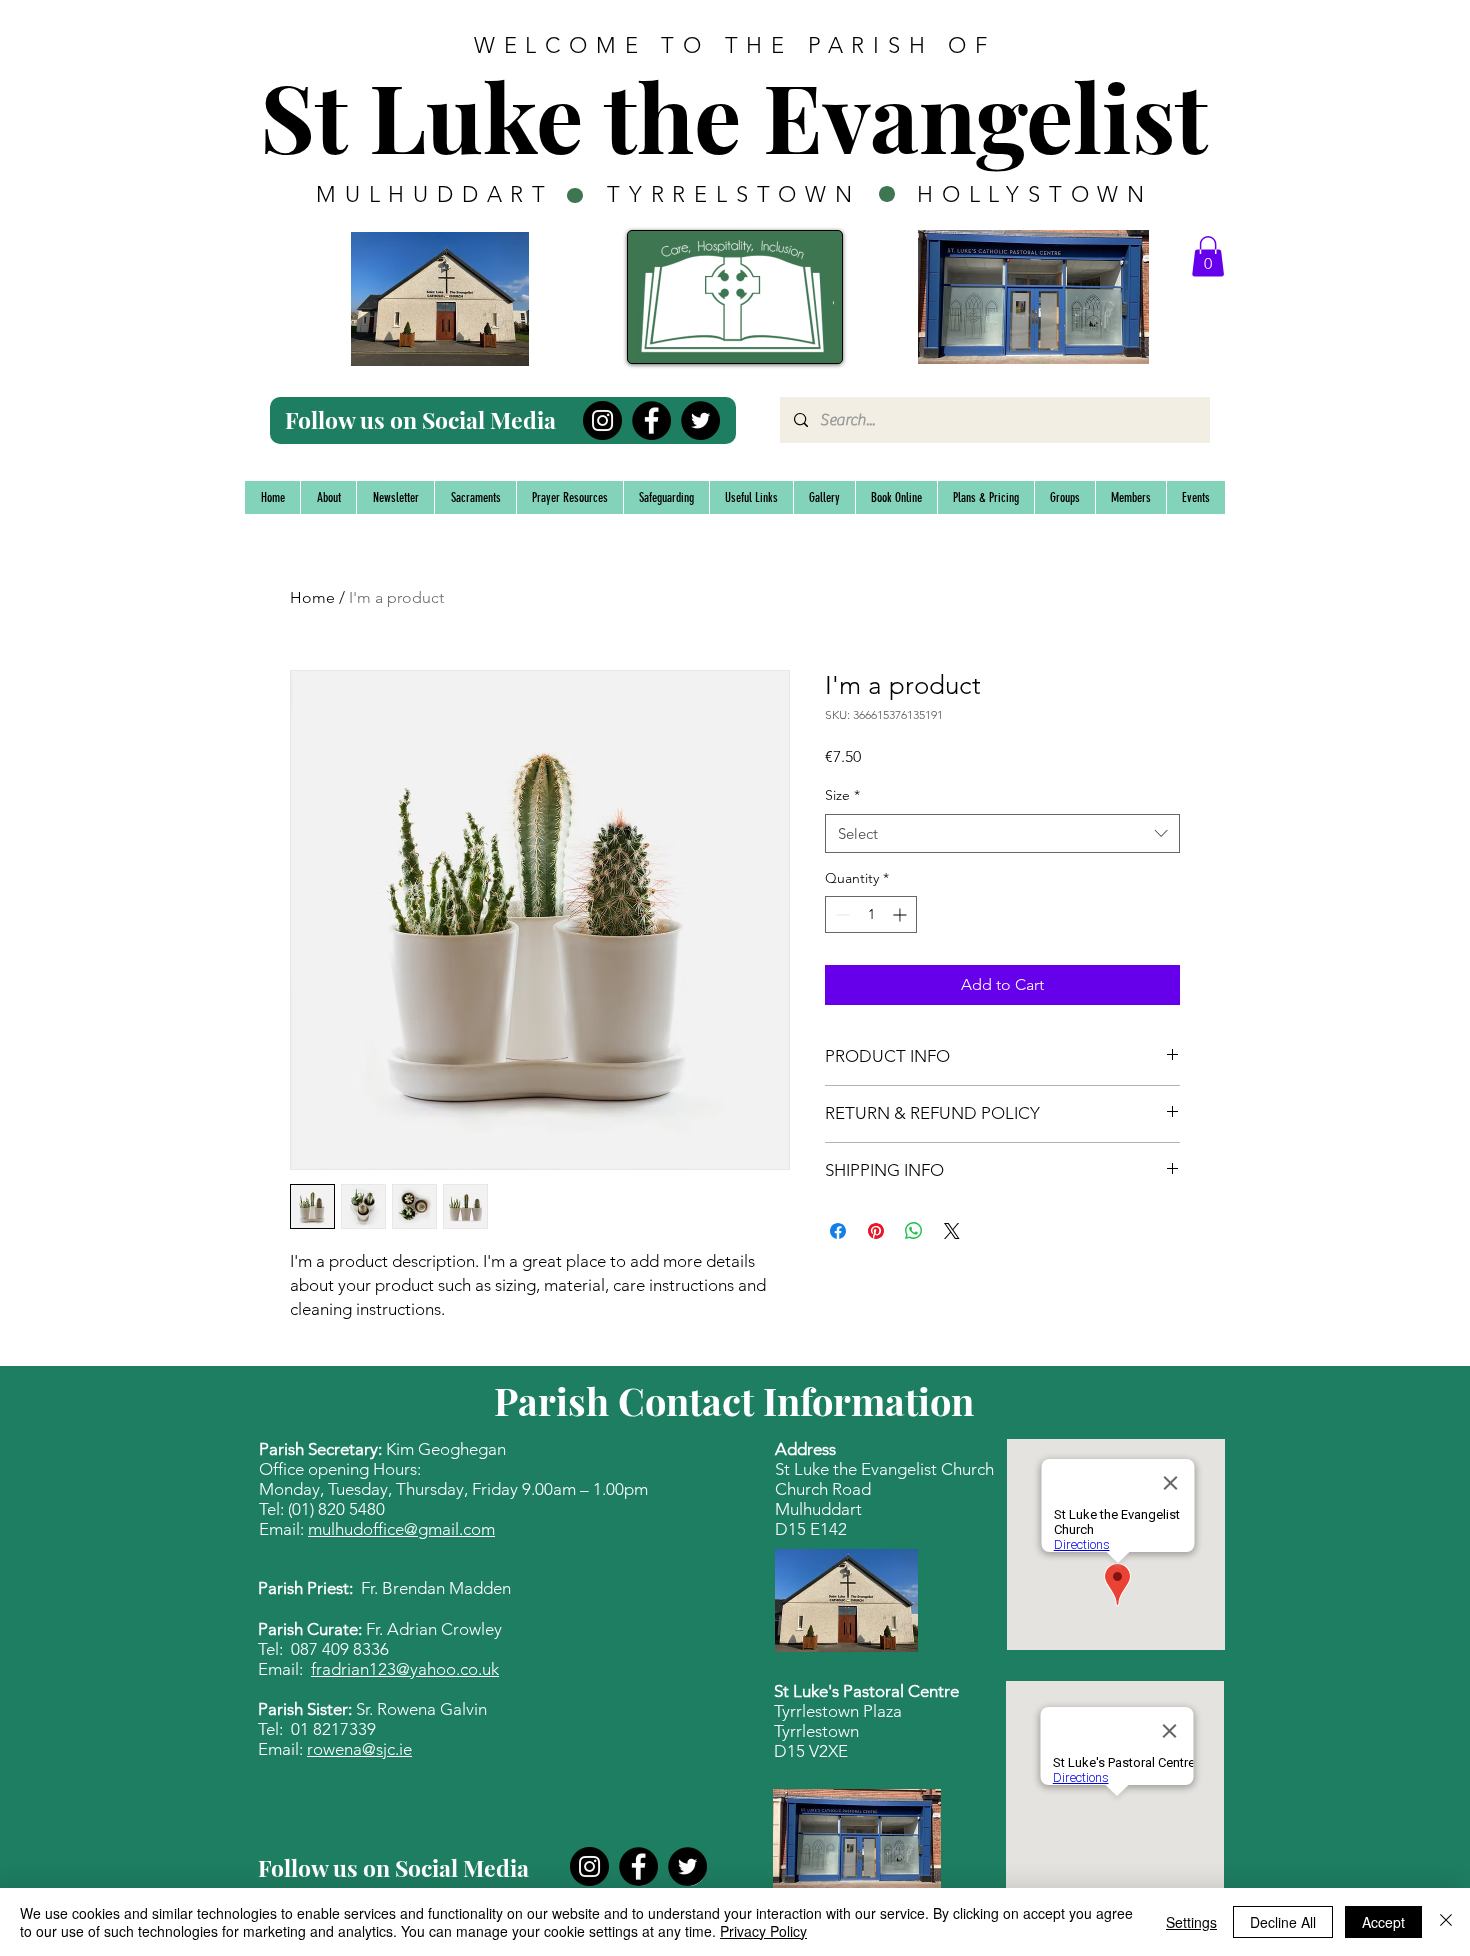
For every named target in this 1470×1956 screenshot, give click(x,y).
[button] (1208, 256)
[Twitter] (700, 420)
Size (842, 795)
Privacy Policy (763, 1931)
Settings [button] (1191, 1922)
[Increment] (901, 914)
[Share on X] (952, 1231)
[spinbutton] (871, 914)
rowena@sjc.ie (359, 1749)
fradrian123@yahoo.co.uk (405, 1669)
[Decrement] (840, 914)
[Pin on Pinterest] (876, 1231)
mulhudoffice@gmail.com (401, 1529)
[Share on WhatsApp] (914, 1231)
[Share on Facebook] (838, 1231)
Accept (1383, 1922)
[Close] (1446, 1922)
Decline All (1283, 1922)
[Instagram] (602, 420)
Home (312, 597)
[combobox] (1002, 833)
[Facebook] (651, 420)
